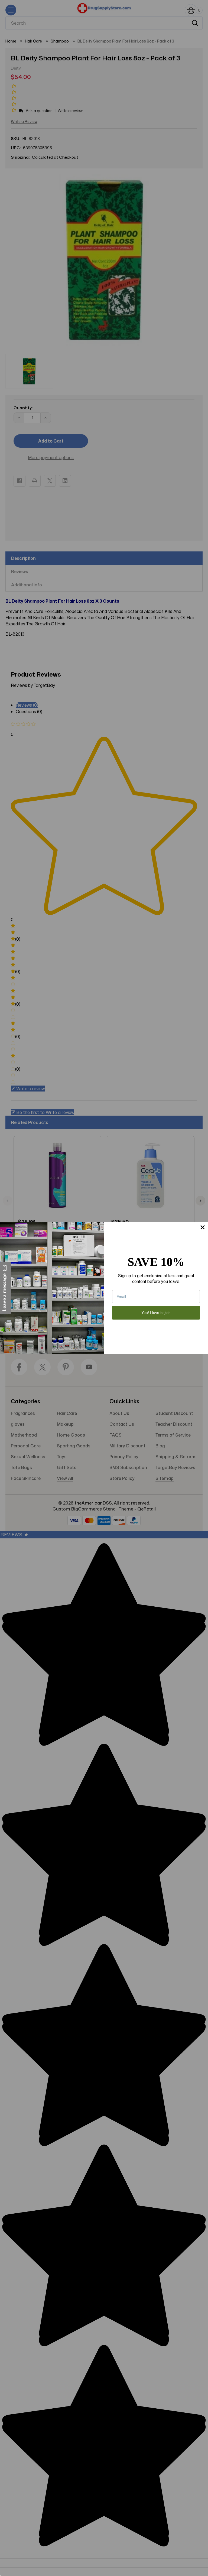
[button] (5, 1288)
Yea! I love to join (156, 1313)
